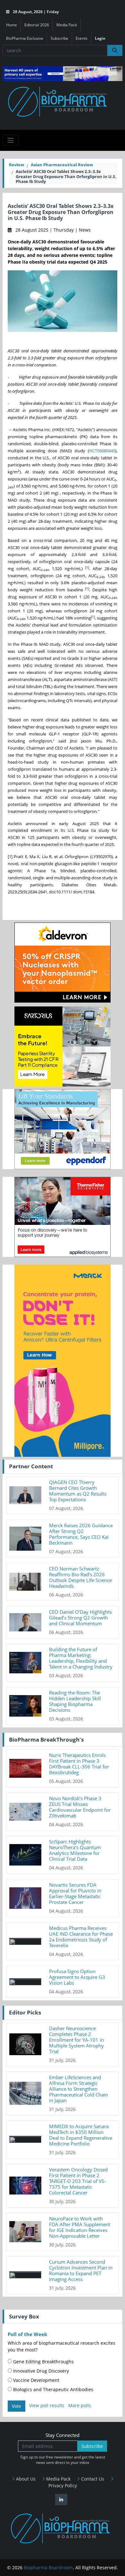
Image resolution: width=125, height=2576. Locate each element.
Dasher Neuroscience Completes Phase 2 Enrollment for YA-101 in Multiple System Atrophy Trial (76, 2040)
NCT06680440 (102, 451)
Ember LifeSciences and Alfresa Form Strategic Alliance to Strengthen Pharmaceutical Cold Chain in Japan (79, 2089)
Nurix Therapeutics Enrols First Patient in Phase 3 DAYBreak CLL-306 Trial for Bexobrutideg (79, 1764)
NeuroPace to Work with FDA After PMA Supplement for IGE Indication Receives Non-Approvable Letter (80, 2227)
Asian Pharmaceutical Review (62, 165)
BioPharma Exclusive (25, 38)
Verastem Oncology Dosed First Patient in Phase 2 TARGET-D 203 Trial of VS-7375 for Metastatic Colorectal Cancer (78, 2181)
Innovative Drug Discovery (40, 2371)
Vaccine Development (36, 2380)
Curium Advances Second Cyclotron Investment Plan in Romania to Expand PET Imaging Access (81, 2270)
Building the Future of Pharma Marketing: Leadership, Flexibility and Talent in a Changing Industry (81, 1658)
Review (17, 165)
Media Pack (67, 25)
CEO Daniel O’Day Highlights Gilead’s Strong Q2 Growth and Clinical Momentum (80, 1618)
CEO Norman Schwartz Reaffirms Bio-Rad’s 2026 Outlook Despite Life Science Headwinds (80, 1577)
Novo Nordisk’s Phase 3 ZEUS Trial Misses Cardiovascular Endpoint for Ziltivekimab (80, 1807)
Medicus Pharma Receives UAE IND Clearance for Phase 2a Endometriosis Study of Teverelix (81, 1937)
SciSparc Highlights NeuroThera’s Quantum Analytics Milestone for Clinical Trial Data (75, 1850)
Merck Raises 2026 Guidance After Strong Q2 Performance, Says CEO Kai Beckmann (81, 1534)
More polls (80, 2405)
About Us (25, 2479)
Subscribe (59, 38)
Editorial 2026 (37, 25)
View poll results (47, 2405)
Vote (17, 2406)
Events (82, 38)
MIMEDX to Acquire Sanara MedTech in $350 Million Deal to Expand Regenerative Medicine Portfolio (81, 2135)
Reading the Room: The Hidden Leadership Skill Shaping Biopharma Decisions (75, 1701)
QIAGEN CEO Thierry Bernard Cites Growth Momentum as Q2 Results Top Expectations (78, 1491)
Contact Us (92, 2479)
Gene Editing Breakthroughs (43, 2362)
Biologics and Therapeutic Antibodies (53, 2389)
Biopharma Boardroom (48, 2568)
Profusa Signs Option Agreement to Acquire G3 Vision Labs (77, 1977)
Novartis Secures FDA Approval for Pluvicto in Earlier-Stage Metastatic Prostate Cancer (75, 1893)
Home (12, 25)
